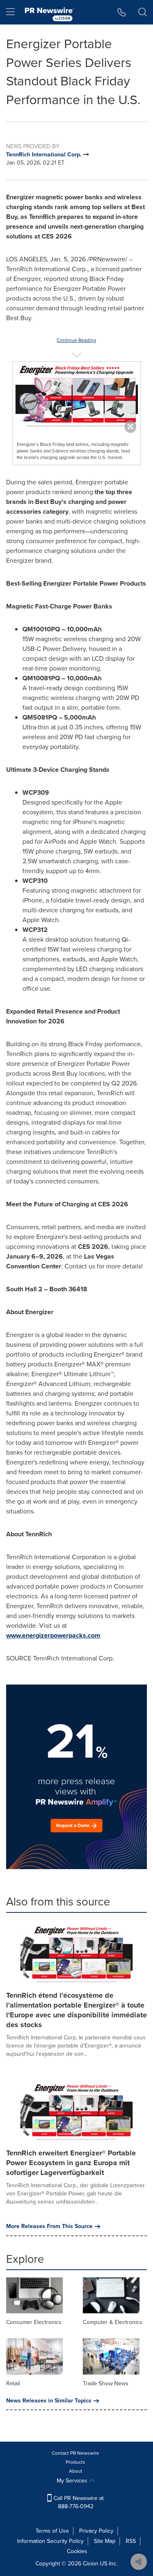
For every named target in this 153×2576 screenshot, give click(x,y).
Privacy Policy (96, 2531)
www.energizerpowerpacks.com (53, 1635)
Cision (91, 2564)
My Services (73, 2481)
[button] (76, 395)
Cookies (77, 2551)
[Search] (143, 12)
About (76, 2471)
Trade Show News (106, 2383)
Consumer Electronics (34, 2322)
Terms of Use (52, 2531)
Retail (13, 2383)
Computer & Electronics (113, 2322)
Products (75, 2462)
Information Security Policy (50, 2541)
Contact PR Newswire (75, 2453)
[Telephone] (122, 12)
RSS (131, 2541)
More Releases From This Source (49, 2226)
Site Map (105, 2541)
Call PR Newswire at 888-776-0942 (78, 2502)
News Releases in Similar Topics (49, 2401)
